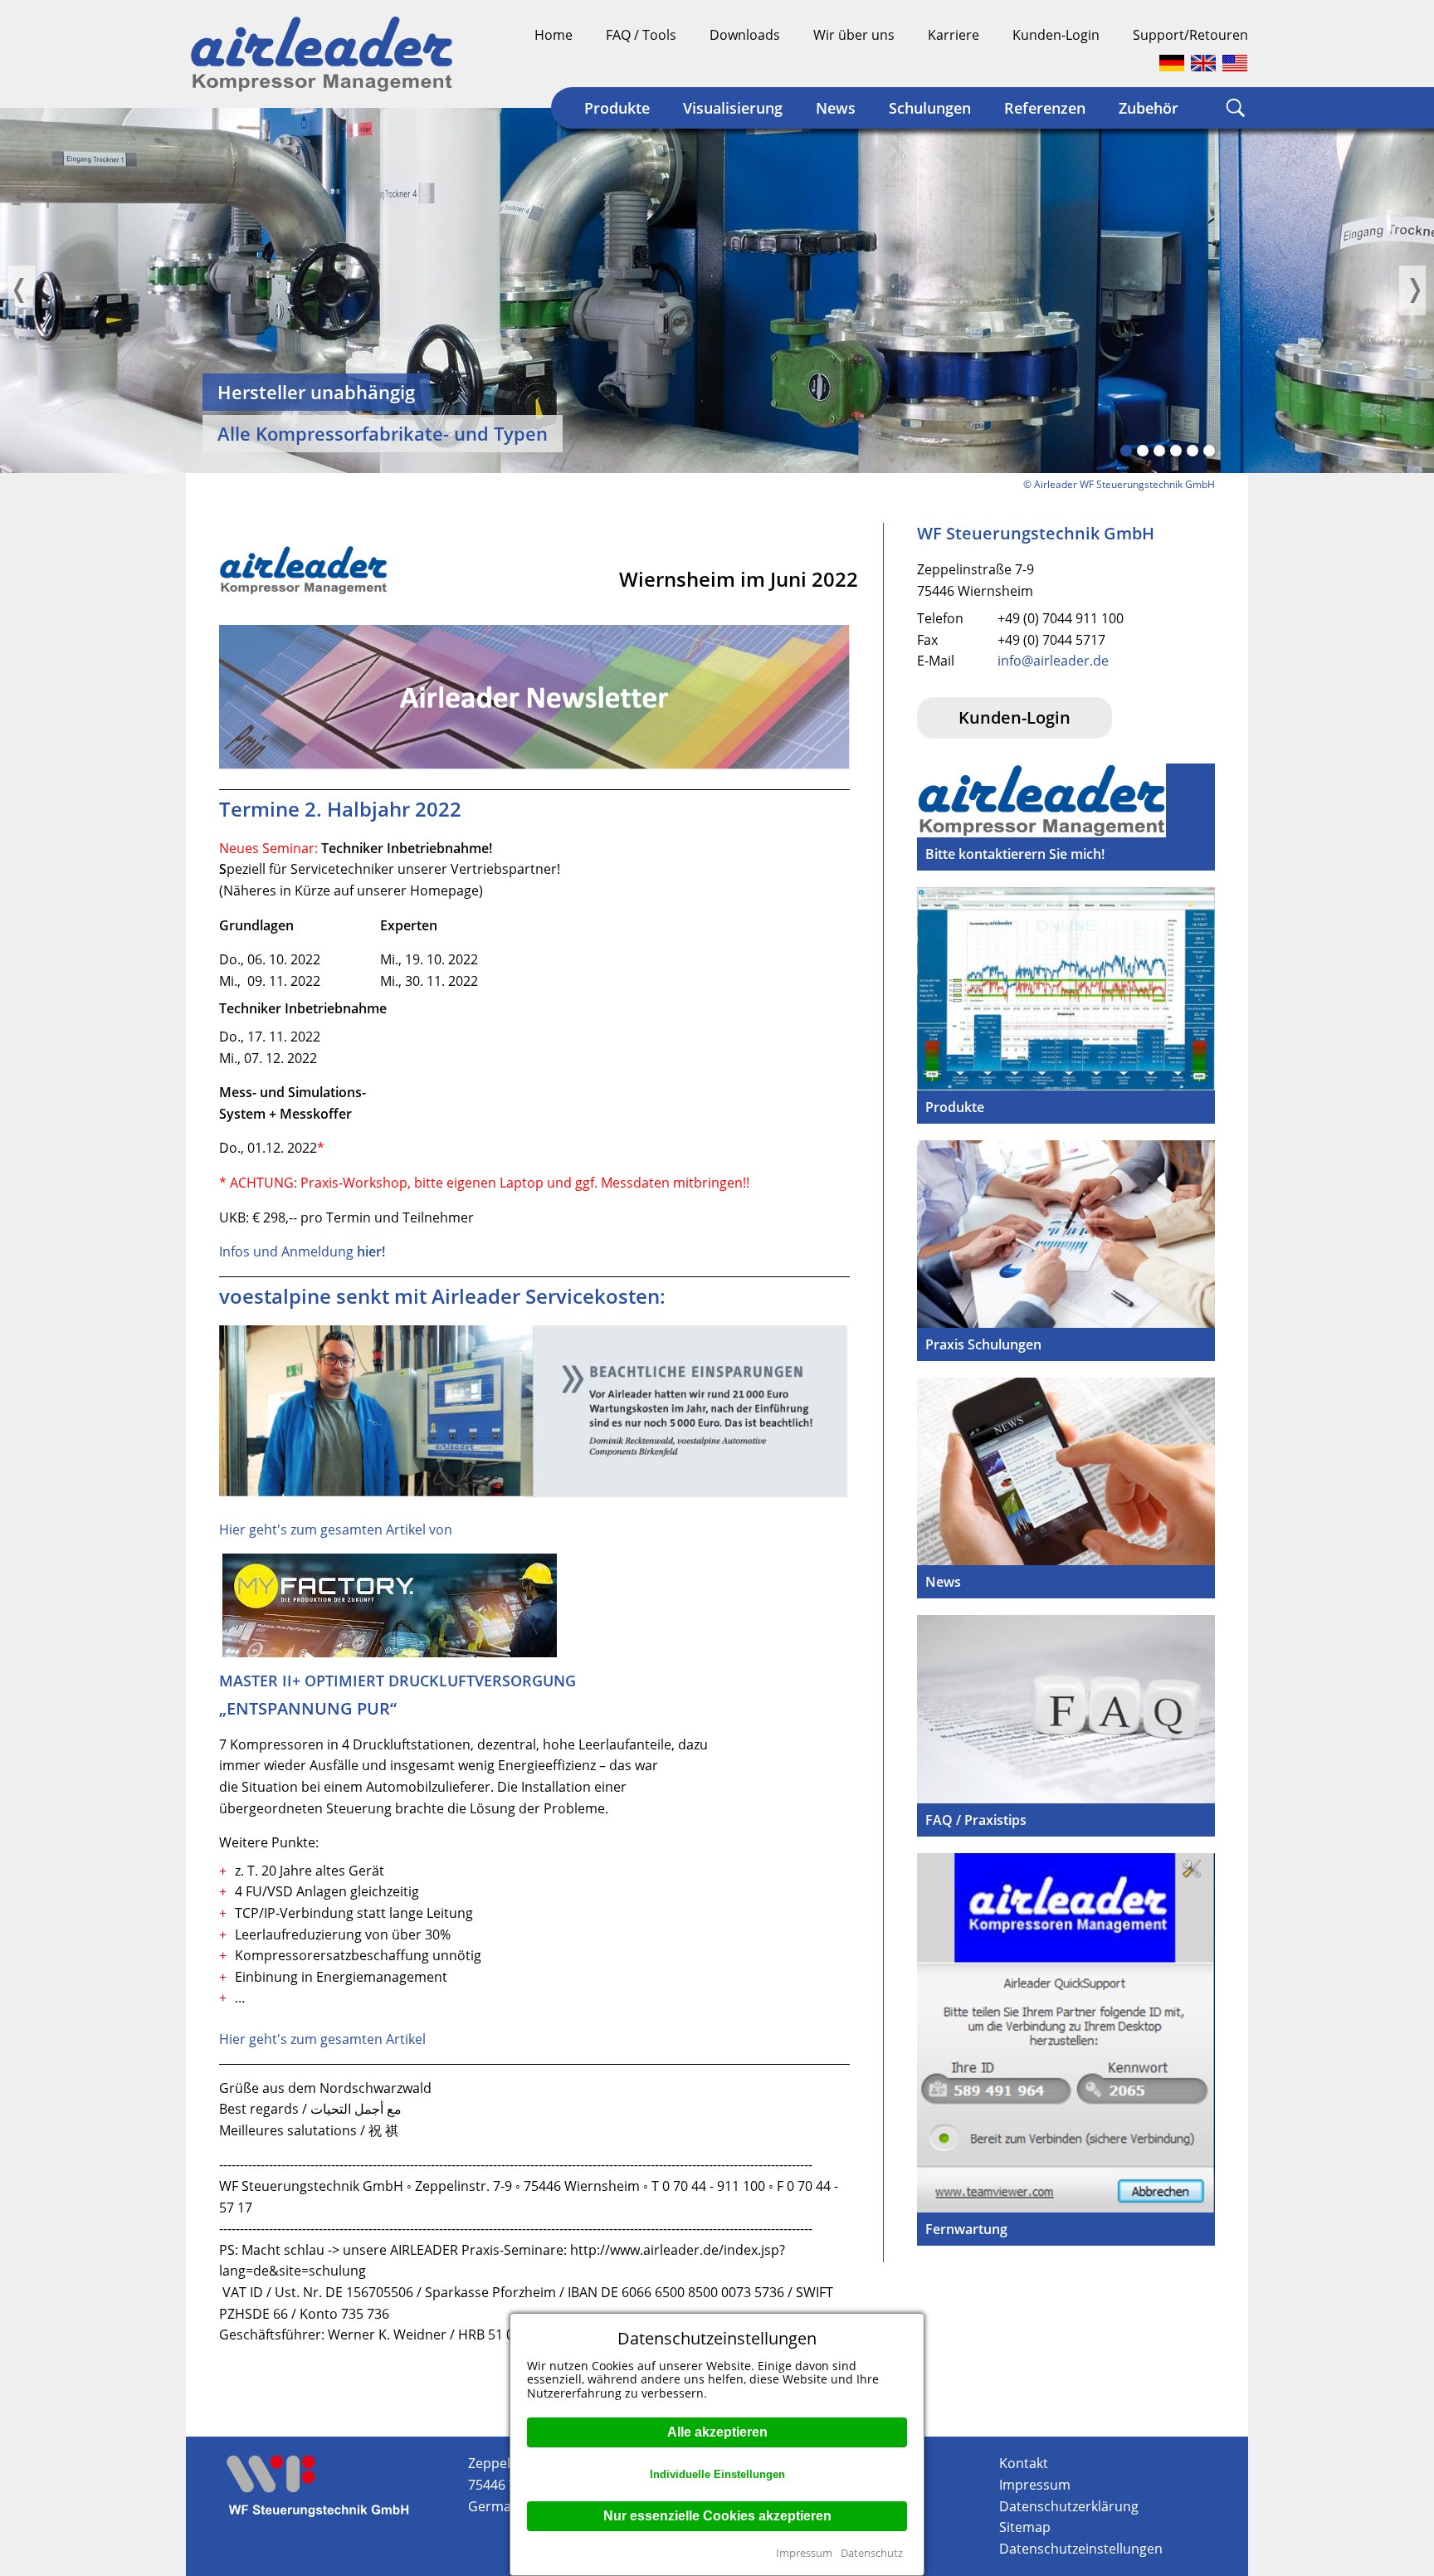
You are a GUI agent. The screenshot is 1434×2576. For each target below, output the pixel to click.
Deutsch (1172, 63)
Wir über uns (854, 35)
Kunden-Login (1056, 35)
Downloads (745, 35)
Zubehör (1149, 108)
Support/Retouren (1190, 35)
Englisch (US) (1235, 63)
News (836, 108)
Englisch (1203, 63)
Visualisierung (733, 108)
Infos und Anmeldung (302, 1251)
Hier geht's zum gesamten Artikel (322, 2039)
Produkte (617, 108)
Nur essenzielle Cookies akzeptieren (717, 2516)
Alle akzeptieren (717, 2432)
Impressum (804, 2553)
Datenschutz (872, 2553)
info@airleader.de (1053, 661)
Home (554, 35)
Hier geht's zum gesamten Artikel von (336, 1529)
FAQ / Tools (641, 35)
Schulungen (930, 108)
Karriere (954, 35)
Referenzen (1045, 108)
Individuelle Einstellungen (717, 2474)
